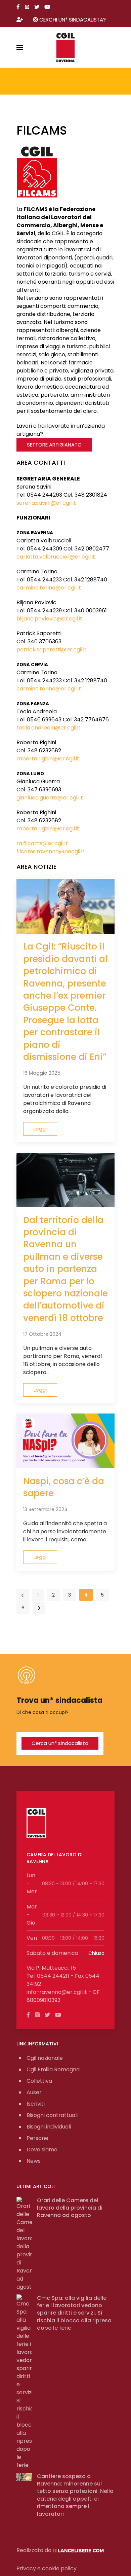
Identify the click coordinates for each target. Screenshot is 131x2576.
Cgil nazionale (45, 2058)
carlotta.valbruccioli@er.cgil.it (56, 557)
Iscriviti (36, 2104)
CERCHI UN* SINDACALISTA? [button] (72, 20)
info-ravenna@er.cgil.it (57, 1992)
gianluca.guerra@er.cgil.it (50, 798)
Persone (37, 2138)
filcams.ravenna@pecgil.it (51, 851)
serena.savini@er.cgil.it (46, 503)
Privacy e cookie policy (47, 2568)
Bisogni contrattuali (52, 2115)
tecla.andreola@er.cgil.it (49, 728)
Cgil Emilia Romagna (53, 2069)
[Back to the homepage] (66, 47)
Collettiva (39, 2081)
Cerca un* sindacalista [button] (60, 1743)
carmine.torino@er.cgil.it (49, 588)
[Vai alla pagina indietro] (23, 1595)
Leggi (40, 1129)
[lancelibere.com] (81, 2550)
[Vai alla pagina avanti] (39, 1608)
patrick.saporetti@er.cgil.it (52, 650)
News (34, 2161)
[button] (20, 47)
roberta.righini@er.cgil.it (48, 759)
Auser (34, 2092)
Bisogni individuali (49, 2127)
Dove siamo (42, 2150)
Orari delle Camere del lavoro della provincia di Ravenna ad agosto (70, 2208)
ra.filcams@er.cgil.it (42, 843)
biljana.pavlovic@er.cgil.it (49, 619)
